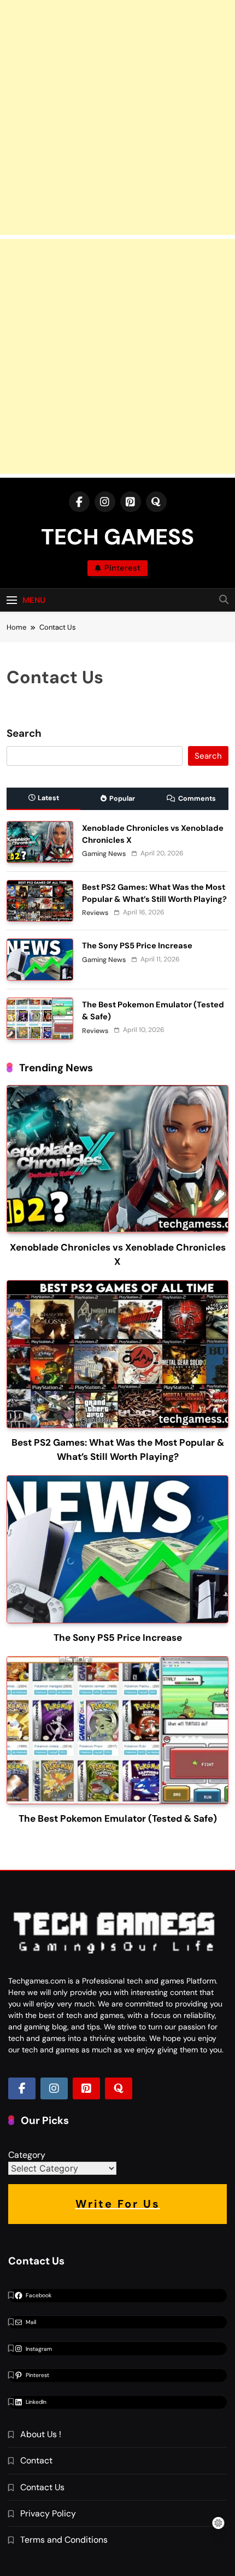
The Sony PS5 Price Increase (137, 946)
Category (27, 2155)
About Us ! (41, 2434)
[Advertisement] (117, 118)
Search (24, 734)
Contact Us (42, 2487)
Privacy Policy (48, 2513)
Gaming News (104, 854)
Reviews (95, 913)
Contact (36, 2460)
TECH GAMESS (117, 537)
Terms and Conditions (64, 2540)
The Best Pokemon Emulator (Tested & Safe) (118, 1818)
